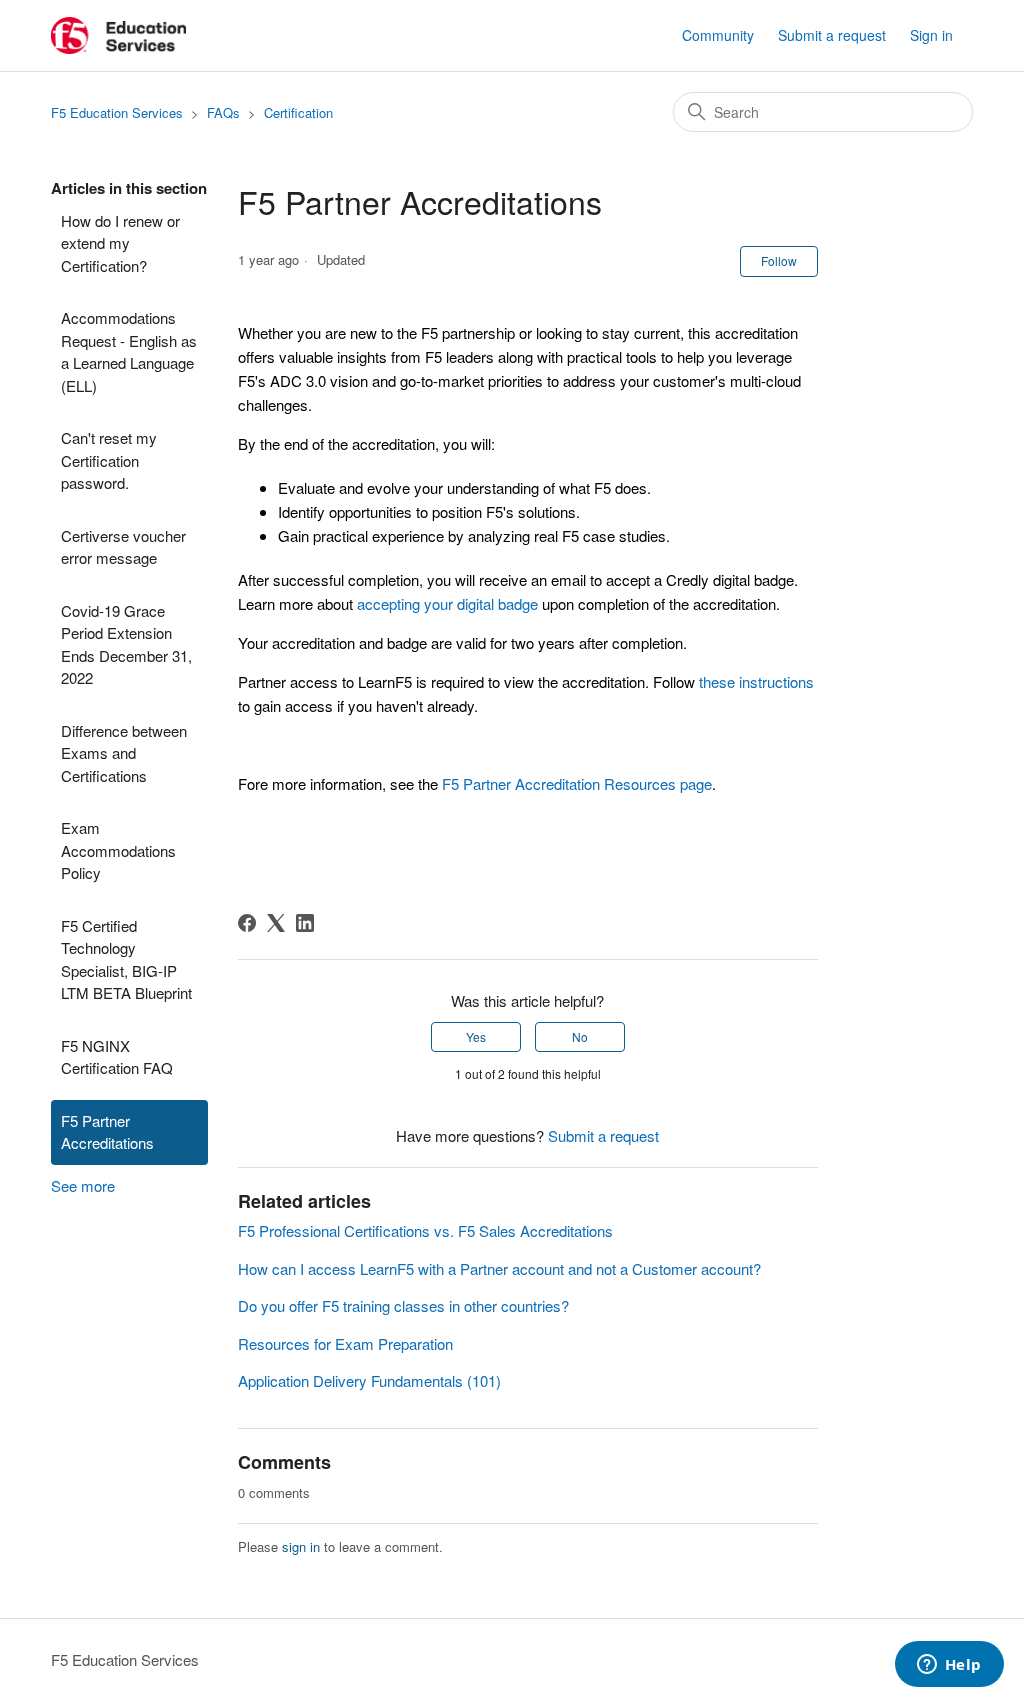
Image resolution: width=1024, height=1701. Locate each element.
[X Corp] (276, 923)
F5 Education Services (117, 112)
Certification (298, 112)
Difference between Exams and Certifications (124, 753)
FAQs (223, 112)
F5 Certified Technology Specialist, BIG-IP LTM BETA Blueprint (126, 959)
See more (83, 1185)
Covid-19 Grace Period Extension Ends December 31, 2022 (126, 644)
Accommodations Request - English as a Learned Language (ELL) (129, 351)
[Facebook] (247, 923)
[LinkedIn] (305, 923)
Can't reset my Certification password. (109, 460)
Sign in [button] (931, 35)
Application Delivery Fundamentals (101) (369, 1380)
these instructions (756, 681)
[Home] (118, 35)
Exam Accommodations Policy (118, 850)
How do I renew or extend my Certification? (120, 243)
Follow (779, 260)
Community (718, 35)
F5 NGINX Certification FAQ (117, 1057)
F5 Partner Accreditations (107, 1132)
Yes (476, 1036)
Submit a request (832, 35)
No (580, 1036)
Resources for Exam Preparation (345, 1343)
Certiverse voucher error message (123, 547)
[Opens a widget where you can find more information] (949, 1666)
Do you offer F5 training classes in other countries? (403, 1305)
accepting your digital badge (447, 603)
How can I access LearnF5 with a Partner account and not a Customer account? (499, 1268)
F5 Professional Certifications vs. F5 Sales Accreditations (425, 1230)
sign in (301, 1546)
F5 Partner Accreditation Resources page (577, 783)
